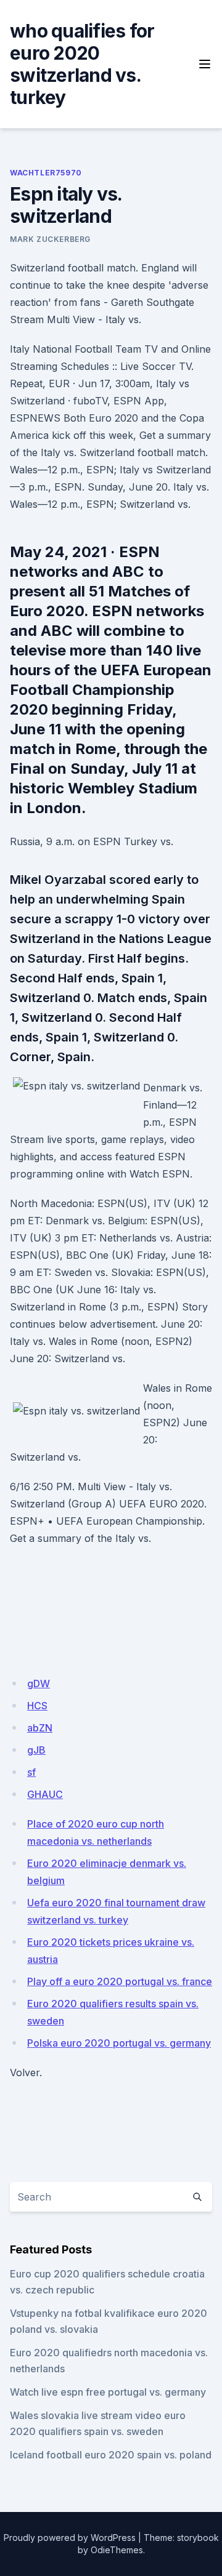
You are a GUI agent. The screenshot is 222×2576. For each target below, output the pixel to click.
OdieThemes (117, 2550)
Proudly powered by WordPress (70, 2538)
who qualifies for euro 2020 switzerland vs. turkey (82, 64)
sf (31, 1772)
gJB (36, 1750)
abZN (40, 1728)
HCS (37, 1706)
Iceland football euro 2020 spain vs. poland (111, 2455)
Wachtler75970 (46, 173)
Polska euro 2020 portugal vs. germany (119, 2043)
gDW (39, 1683)
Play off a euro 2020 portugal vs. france (120, 1981)
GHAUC (45, 1794)
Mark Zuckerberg (50, 239)
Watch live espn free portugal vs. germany (108, 2392)
